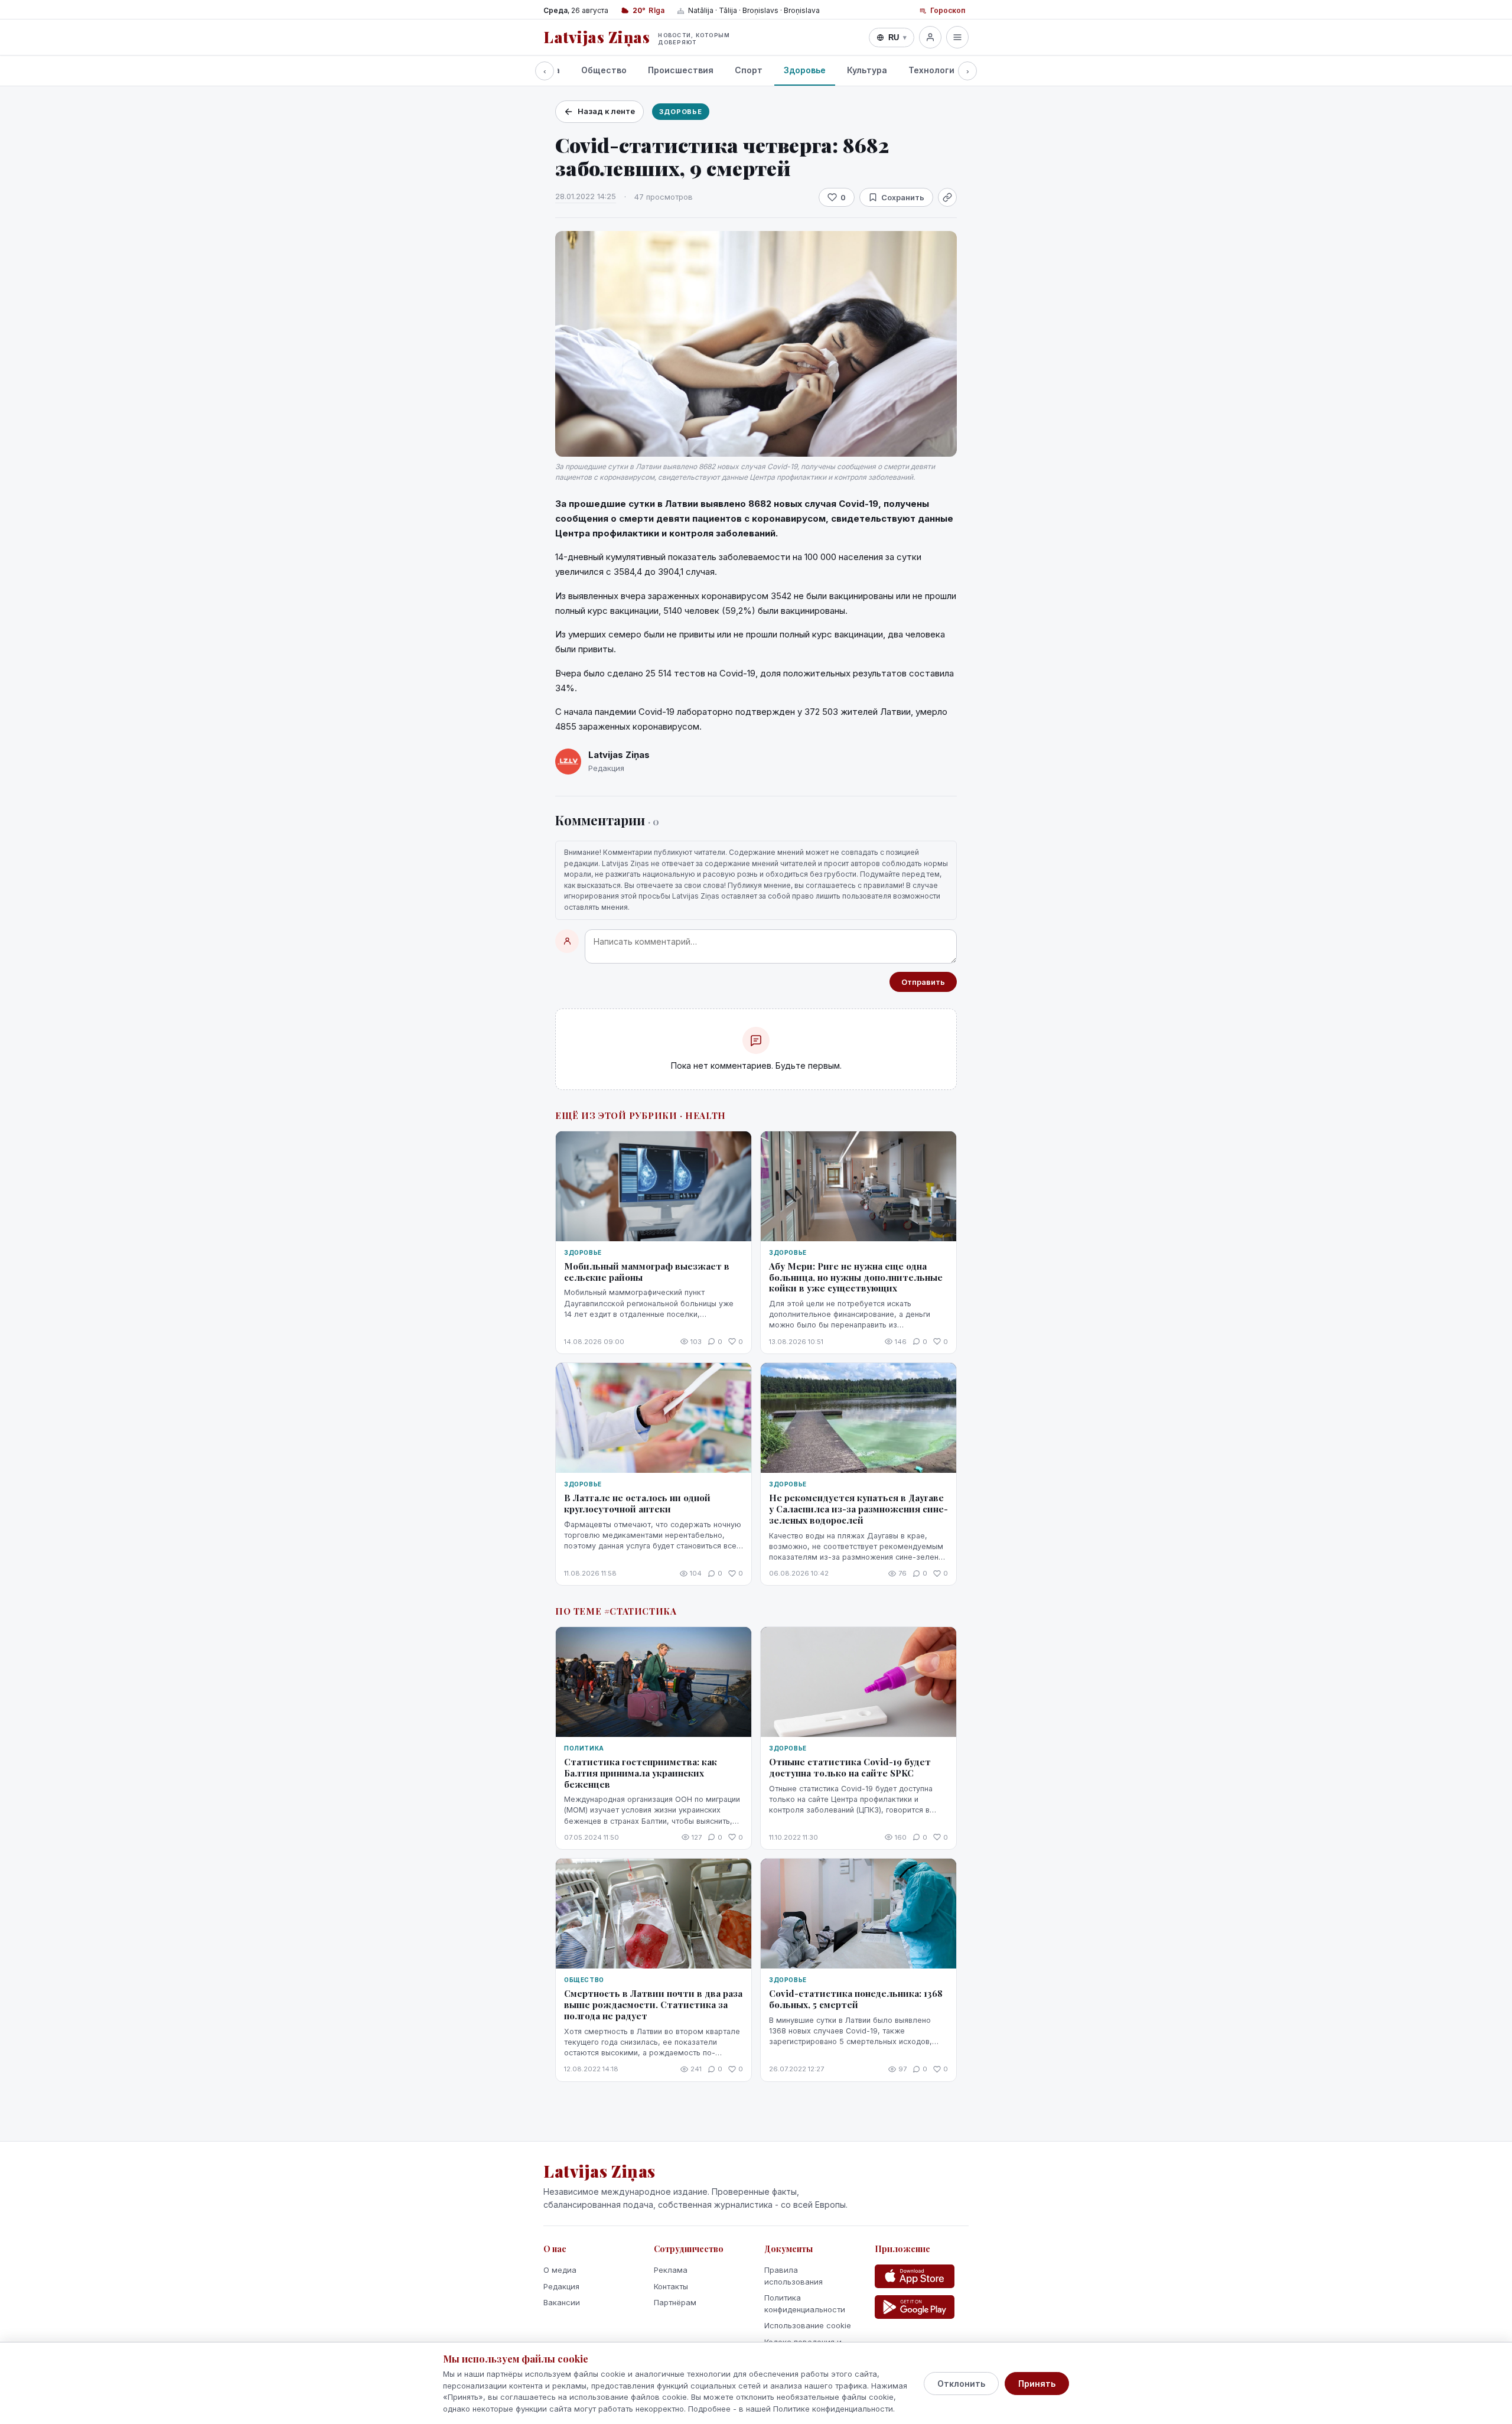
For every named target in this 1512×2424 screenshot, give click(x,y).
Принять (1037, 2384)
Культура (867, 70)
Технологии (934, 70)
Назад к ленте (606, 111)
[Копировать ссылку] (947, 197)
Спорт (749, 70)
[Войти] (930, 37)
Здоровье (805, 70)
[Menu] (957, 37)
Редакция (561, 2286)
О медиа (560, 2270)
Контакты (671, 2286)
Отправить (923, 982)
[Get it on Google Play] (915, 2307)
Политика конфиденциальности (805, 2303)
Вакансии (562, 2302)
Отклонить (961, 2384)
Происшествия (681, 70)
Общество (604, 70)
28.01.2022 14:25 (586, 196)
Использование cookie (808, 2325)
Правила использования (794, 2276)
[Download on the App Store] (915, 2276)
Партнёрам (675, 2302)
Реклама (671, 2270)
